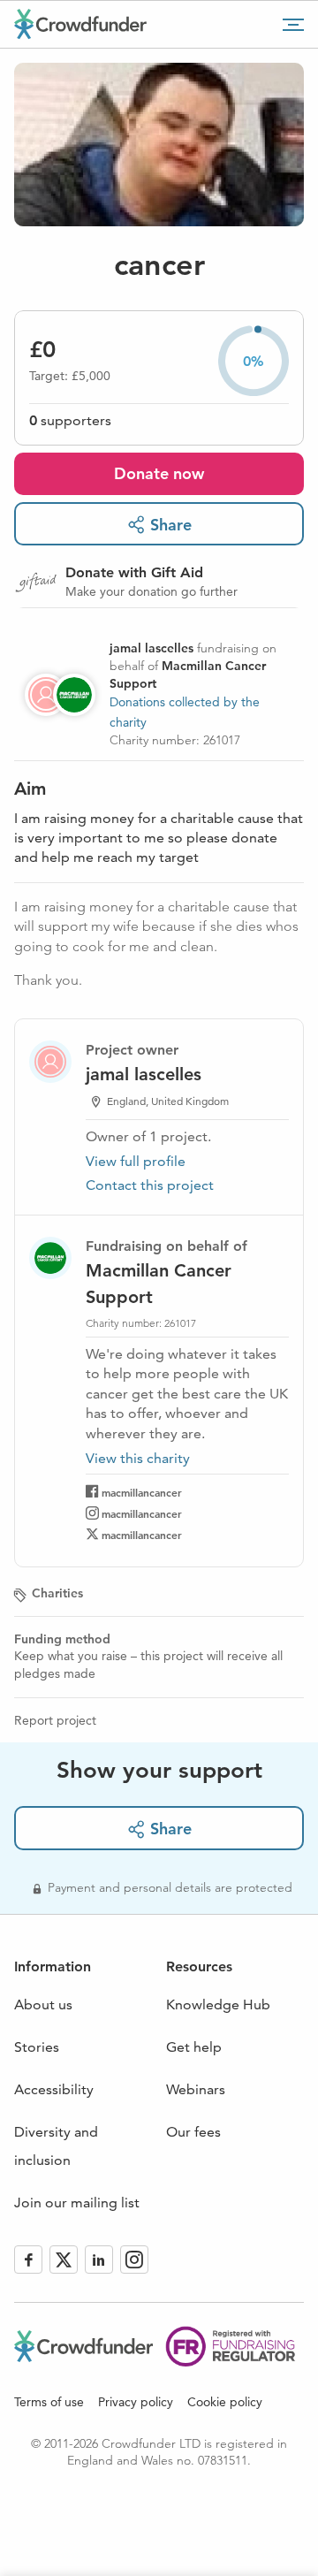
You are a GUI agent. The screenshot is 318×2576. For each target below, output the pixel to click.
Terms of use (49, 2402)
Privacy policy (136, 2402)
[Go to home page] (80, 24)
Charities (57, 1593)
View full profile (136, 1161)
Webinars (196, 2089)
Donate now (159, 473)
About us (43, 2004)
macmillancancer (142, 1492)
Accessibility (54, 2089)
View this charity (138, 1459)
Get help (194, 2047)
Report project (55, 1720)
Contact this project (150, 1185)
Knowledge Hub (218, 2004)
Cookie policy (225, 2402)
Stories (37, 2047)
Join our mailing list (77, 2203)
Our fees (193, 2132)
